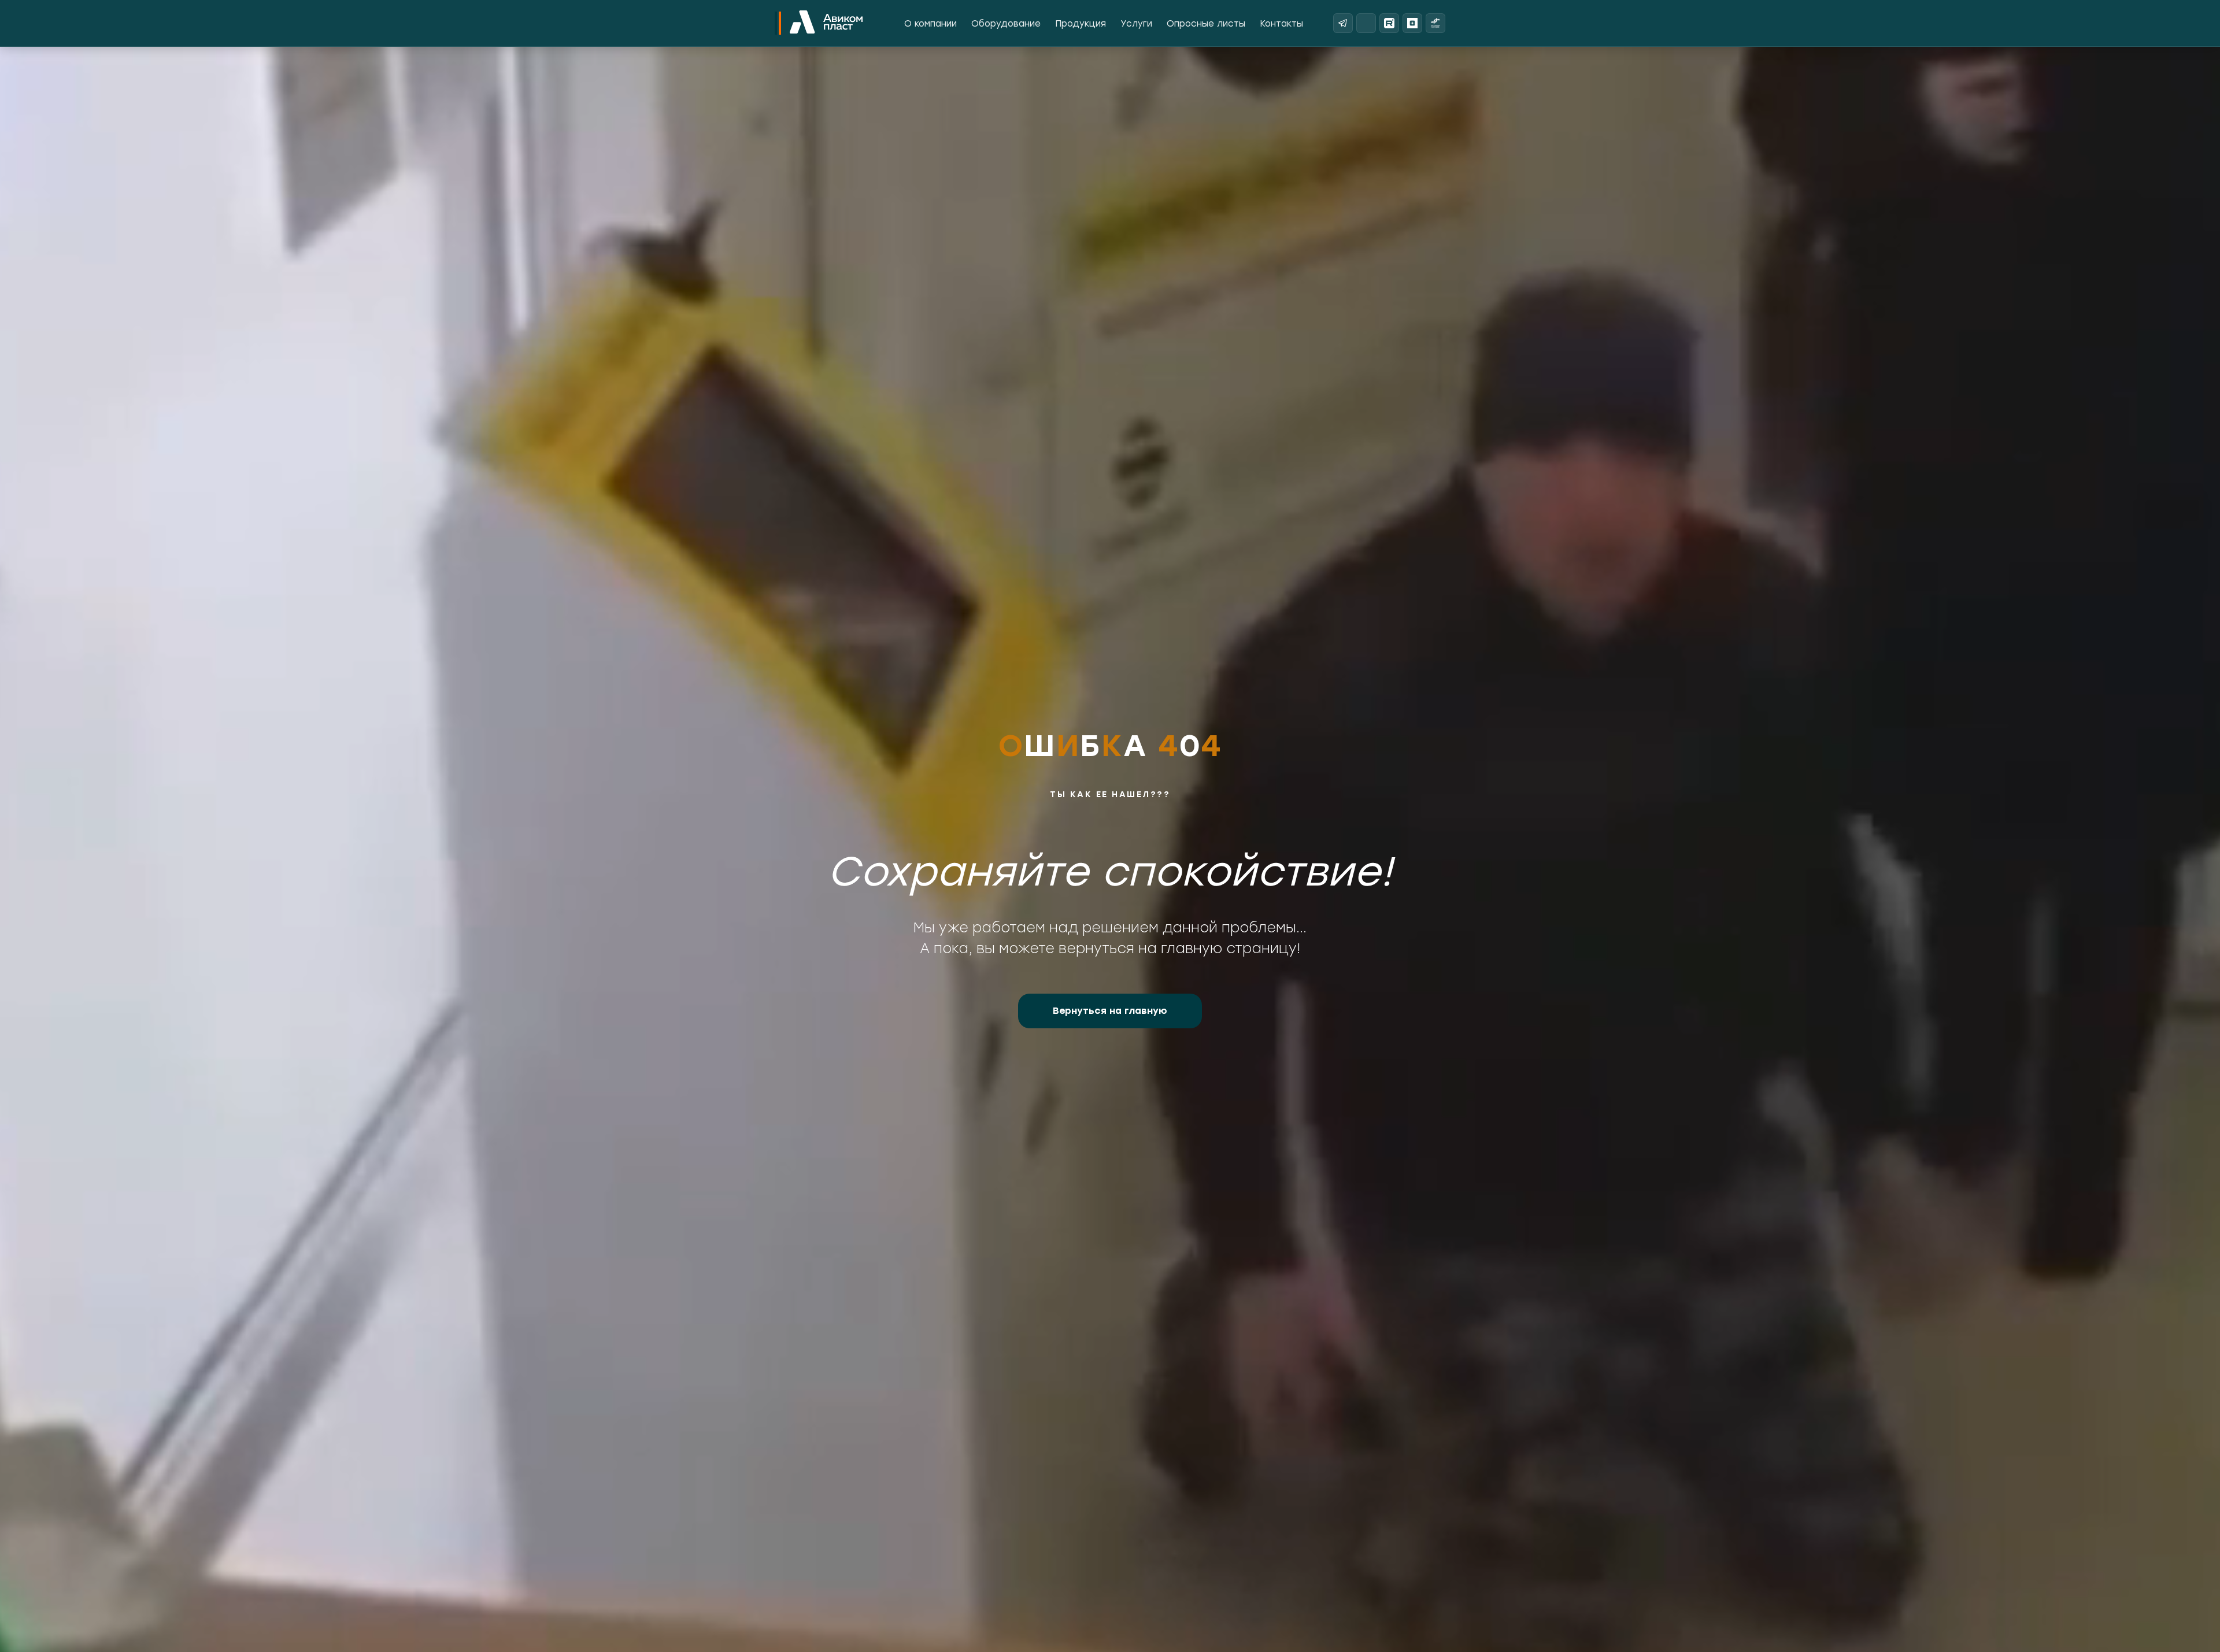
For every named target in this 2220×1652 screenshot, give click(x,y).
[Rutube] (1389, 23)
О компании (930, 24)
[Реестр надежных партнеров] (1435, 23)
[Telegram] (1343, 23)
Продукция (1081, 24)
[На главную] (826, 23)
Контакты (1281, 24)
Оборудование (1006, 24)
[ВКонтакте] (1366, 23)
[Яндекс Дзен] (1412, 23)
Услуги (1136, 24)
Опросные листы (1206, 24)
